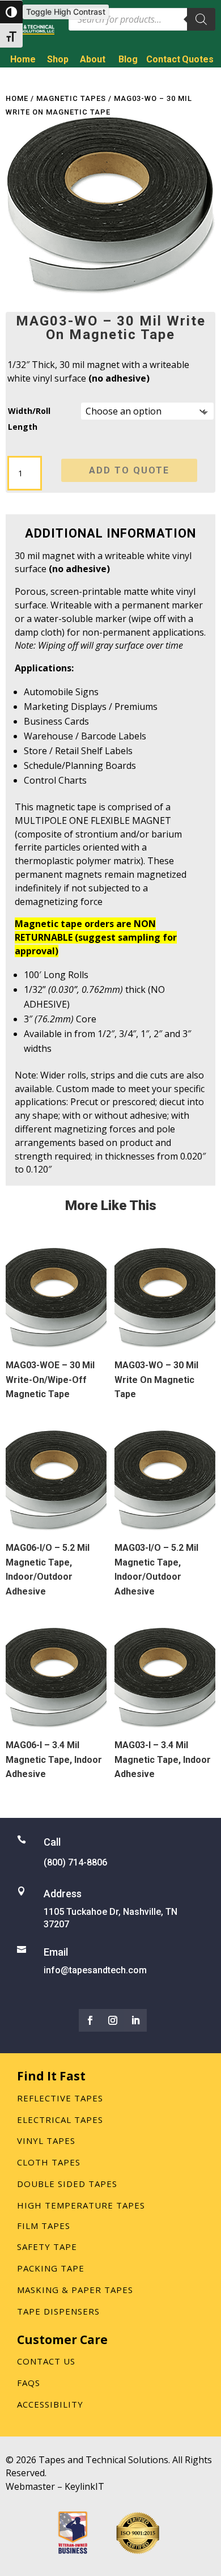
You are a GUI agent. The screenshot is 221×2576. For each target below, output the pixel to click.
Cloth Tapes (49, 2162)
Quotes (198, 59)
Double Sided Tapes (67, 2184)
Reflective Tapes (60, 2098)
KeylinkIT (84, 2486)
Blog (128, 59)
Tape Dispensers (58, 2311)
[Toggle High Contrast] (11, 12)
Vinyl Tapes (46, 2141)
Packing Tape (51, 2268)
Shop (58, 59)
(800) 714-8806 (172, 79)
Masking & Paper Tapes (75, 2290)
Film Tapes (44, 2226)
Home (23, 59)
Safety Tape (47, 2247)
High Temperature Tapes (81, 2205)
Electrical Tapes (60, 2120)
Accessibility (50, 2404)
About (93, 59)
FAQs (29, 2383)
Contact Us (46, 2361)
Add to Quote (129, 470)
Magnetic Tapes (71, 98)
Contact (163, 59)
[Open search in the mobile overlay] (142, 19)
